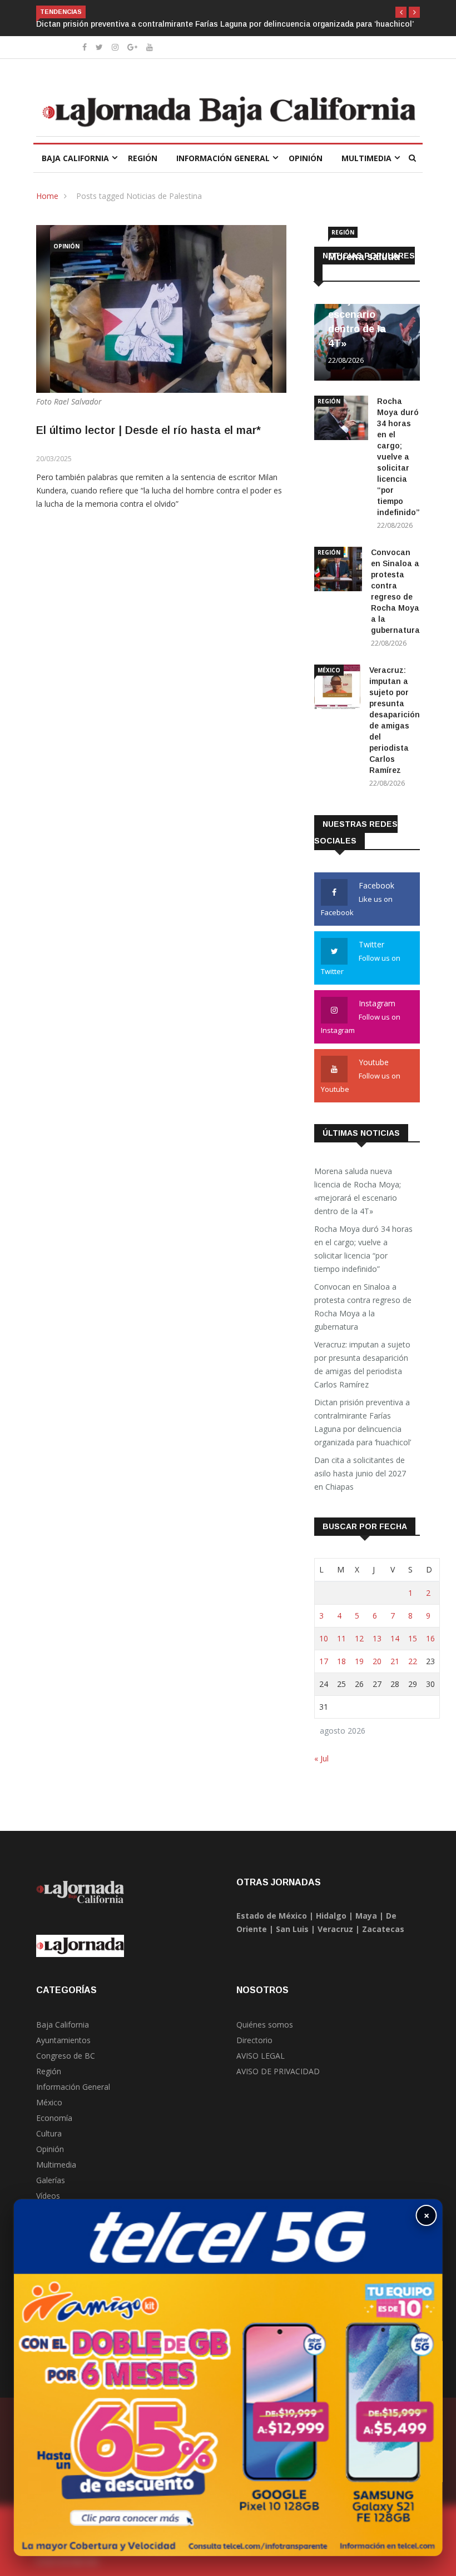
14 (395, 1638)
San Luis (292, 1929)
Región (143, 158)
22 (413, 1661)
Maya (366, 1916)
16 (430, 1638)
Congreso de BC (66, 2056)
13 (377, 1638)
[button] (401, 12)
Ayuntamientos (63, 2040)
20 (377, 1661)
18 (341, 1661)
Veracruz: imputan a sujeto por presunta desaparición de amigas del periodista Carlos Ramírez (362, 1364)
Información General (223, 158)
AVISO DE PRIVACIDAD (278, 2071)
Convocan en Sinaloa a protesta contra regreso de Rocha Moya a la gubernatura (363, 1307)
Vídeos (48, 2196)
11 (341, 1638)
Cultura (49, 2133)
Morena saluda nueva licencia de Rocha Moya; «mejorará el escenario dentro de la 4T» (367, 300)
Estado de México (272, 1916)
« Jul (321, 1758)
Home (47, 196)
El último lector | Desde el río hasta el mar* (148, 430)
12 (359, 1638)
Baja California (75, 158)
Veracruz (335, 1929)
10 (324, 1638)
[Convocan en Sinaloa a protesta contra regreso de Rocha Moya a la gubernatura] (338, 571)
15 (413, 1638)
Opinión (306, 158)
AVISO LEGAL (261, 2056)
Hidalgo (331, 1916)
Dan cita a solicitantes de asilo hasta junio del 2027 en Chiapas (360, 1473)
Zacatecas (383, 1929)
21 (395, 1661)
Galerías (51, 2180)
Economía (54, 2118)
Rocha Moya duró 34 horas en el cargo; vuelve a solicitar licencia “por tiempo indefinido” (398, 457)
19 (359, 1661)
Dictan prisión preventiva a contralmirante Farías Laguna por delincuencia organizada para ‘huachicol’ (225, 24)
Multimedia (366, 158)
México (329, 670)
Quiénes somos (265, 2025)
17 (324, 1661)
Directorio (254, 2040)
